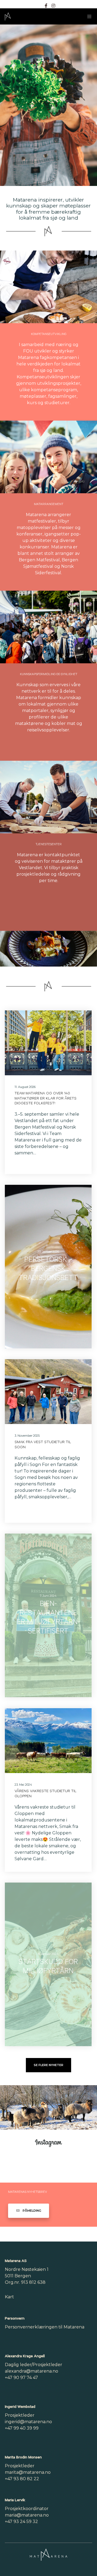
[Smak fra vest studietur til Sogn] (48, 1392)
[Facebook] (46, 6)
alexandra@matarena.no (32, 2371)
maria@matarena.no (27, 2515)
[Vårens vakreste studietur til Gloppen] (48, 1741)
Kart (9, 2297)
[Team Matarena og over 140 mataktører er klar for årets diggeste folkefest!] (48, 1043)
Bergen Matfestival (39, 560)
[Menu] (88, 16)
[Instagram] (53, 6)
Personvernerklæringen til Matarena (45, 2327)
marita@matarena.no (28, 2472)
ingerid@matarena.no (28, 2422)
